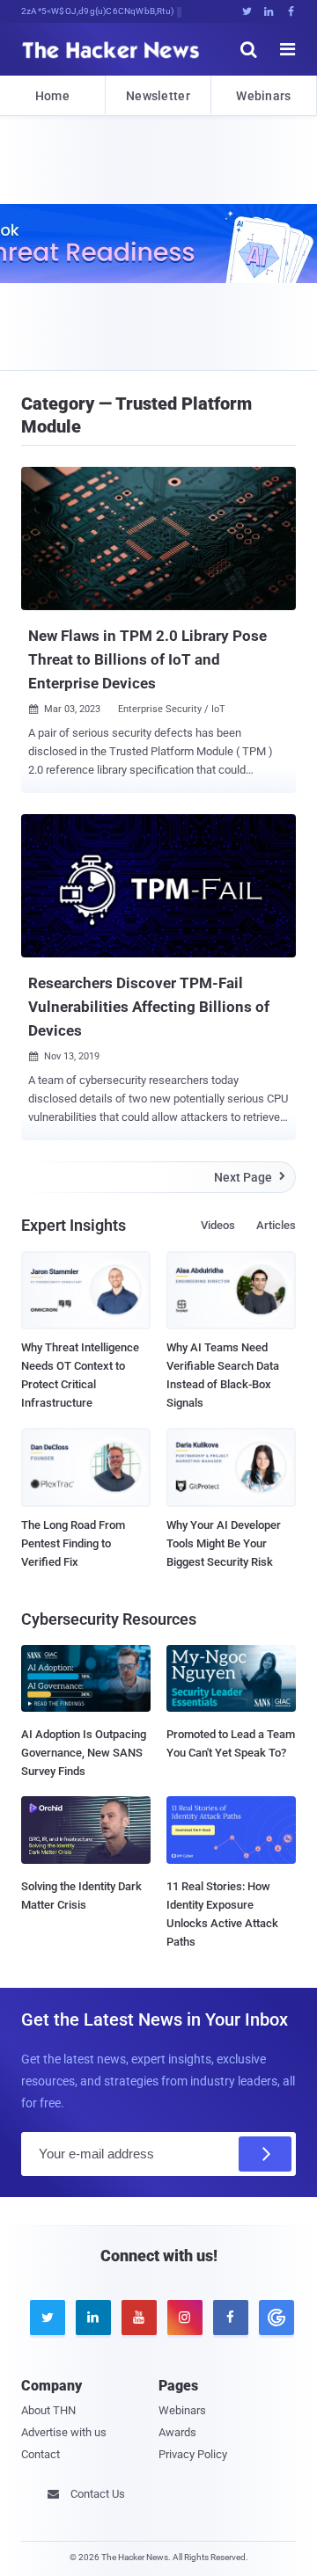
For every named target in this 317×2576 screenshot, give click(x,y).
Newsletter (158, 96)
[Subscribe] (265, 2154)
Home (52, 96)
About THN (48, 2410)
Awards (177, 2432)
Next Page (250, 1177)
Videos (218, 1225)
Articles (276, 1225)
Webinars (263, 96)
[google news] (273, 2318)
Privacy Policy (193, 2454)
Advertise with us (64, 2432)
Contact (41, 2454)
